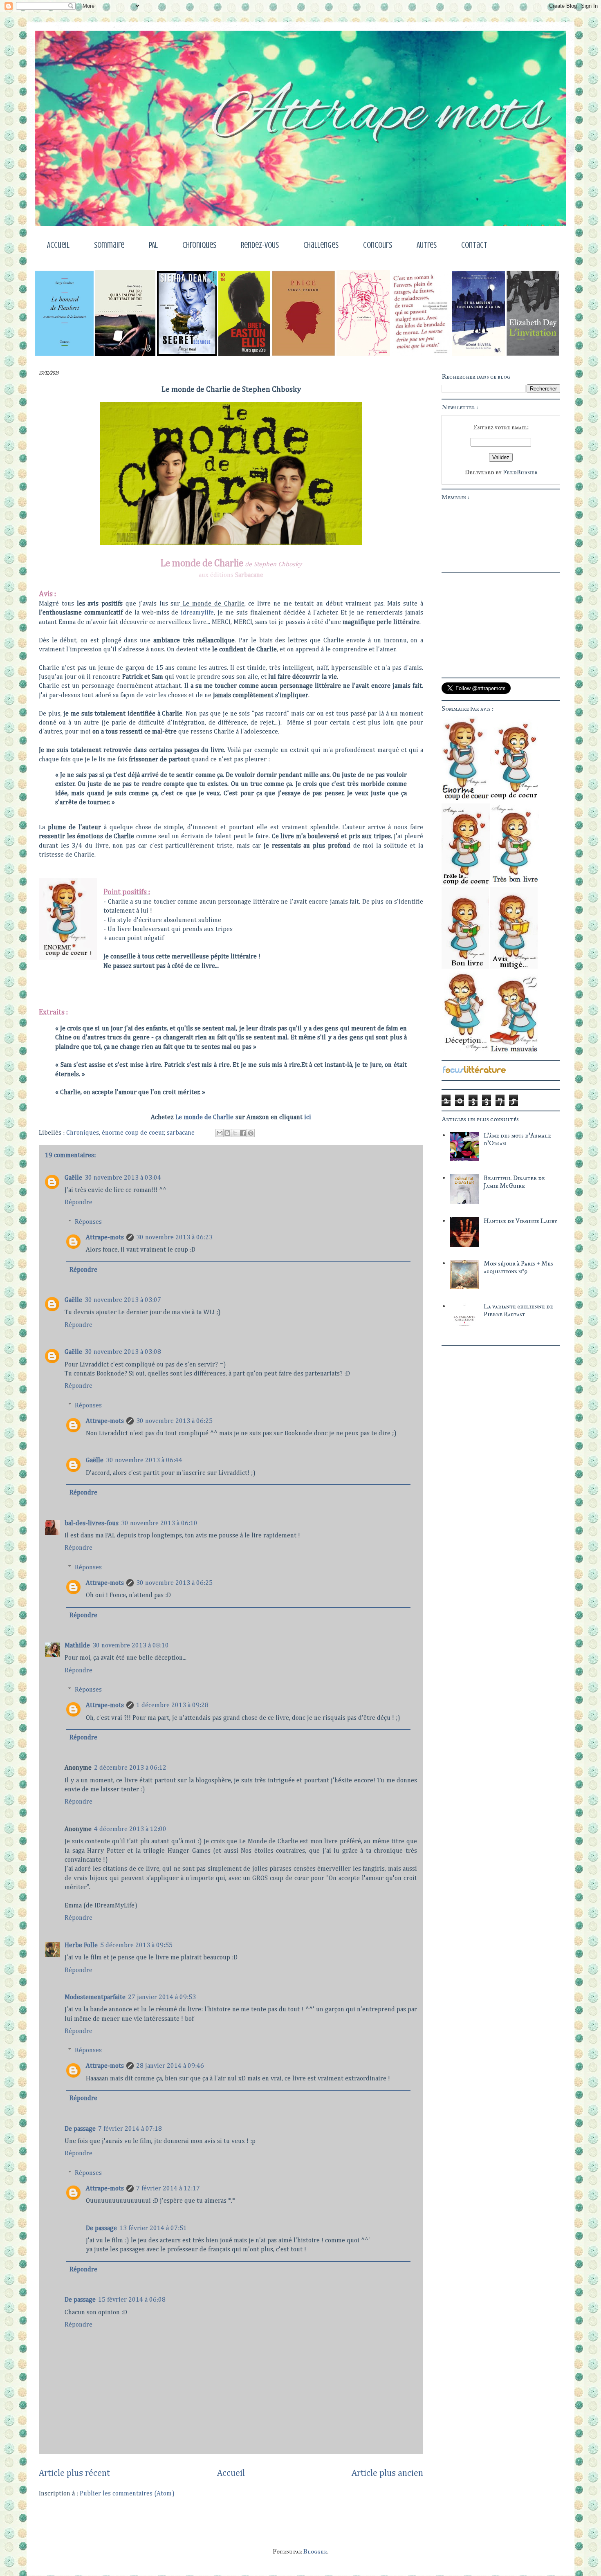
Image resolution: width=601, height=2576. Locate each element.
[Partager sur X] (235, 1133)
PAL (153, 245)
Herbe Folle (81, 1945)
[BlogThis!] (227, 1133)
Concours (378, 245)
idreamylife (197, 613)
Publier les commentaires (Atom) (127, 2494)
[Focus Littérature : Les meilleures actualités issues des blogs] (474, 1072)
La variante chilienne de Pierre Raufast (518, 1310)
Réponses (88, 1222)
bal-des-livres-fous (92, 1524)
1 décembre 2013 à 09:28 (172, 1705)
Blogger (315, 2551)
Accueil (58, 245)
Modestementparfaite (95, 1997)
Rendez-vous (260, 245)
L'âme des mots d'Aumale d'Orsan (517, 1139)
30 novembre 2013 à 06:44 (144, 1461)
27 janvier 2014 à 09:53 (162, 1997)
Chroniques (199, 245)
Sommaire (109, 245)
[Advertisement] (493, 1401)
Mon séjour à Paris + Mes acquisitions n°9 (518, 1267)
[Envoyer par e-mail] (220, 1133)
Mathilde (77, 1646)
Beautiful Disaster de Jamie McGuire (514, 1182)
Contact (474, 245)
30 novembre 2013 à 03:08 (123, 1352)
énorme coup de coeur (133, 1133)
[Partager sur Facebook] (243, 1133)
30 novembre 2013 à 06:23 (174, 1238)
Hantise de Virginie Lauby (520, 1221)
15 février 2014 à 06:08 (132, 2300)
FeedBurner (520, 472)
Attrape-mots (105, 1238)
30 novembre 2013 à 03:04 (123, 1178)
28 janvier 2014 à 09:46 (170, 2066)
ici (308, 1117)
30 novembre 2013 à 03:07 (123, 1300)
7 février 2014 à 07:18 (130, 2129)
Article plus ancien (387, 2473)
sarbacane (181, 1133)
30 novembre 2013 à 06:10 (159, 1524)
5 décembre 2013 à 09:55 (136, 1945)
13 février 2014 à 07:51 (153, 2228)
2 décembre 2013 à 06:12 (130, 1768)
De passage (80, 2129)
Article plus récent (74, 2473)
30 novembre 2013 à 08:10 (131, 1646)
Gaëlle (73, 1178)
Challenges (321, 245)
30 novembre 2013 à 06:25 (174, 1421)
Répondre (78, 1203)
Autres (427, 245)
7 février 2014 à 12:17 (168, 2189)
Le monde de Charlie (204, 1117)
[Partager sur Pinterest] (251, 1133)
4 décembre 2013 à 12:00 (130, 1829)
